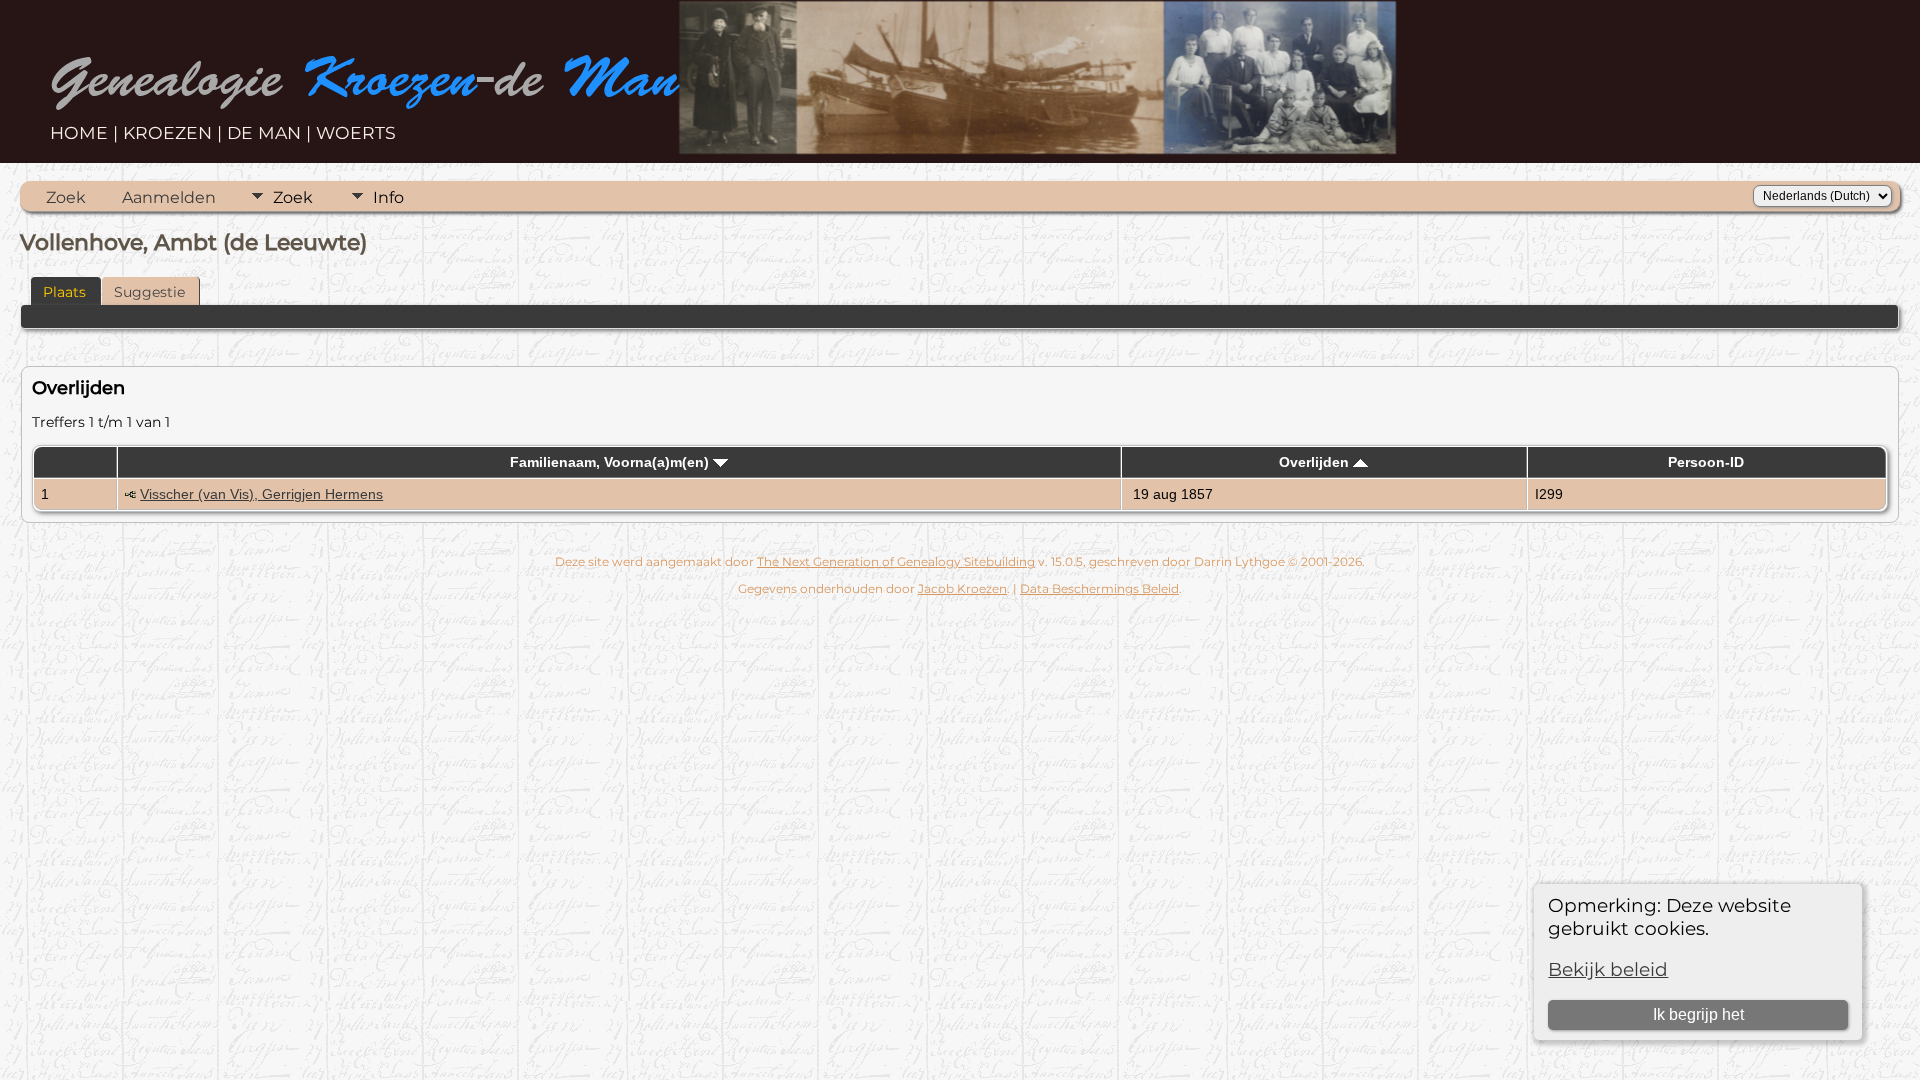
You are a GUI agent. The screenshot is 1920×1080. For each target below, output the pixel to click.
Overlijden (1316, 462)
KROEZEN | (175, 132)
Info (388, 197)
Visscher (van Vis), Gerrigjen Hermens (261, 494)
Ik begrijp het (1698, 1014)
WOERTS (356, 132)
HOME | (86, 132)
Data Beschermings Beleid (1099, 588)
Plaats (64, 292)
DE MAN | (271, 132)
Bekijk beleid (1608, 969)
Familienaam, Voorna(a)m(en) (611, 462)
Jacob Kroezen (962, 588)
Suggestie (149, 292)
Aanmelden (169, 197)
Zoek (66, 197)
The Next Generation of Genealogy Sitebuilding (896, 561)
